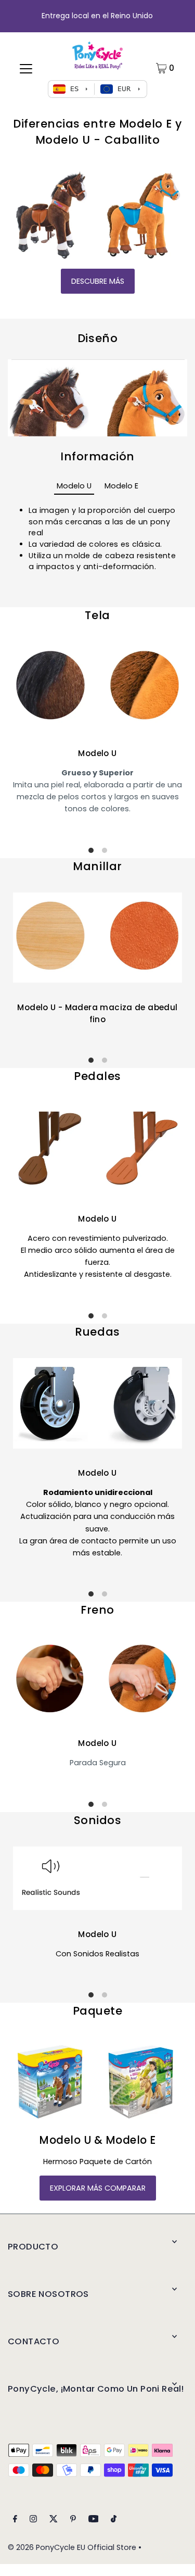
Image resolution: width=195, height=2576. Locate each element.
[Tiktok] (114, 2520)
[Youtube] (94, 2520)
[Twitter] (54, 2520)
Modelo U (74, 486)
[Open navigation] (26, 68)
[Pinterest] (73, 2520)
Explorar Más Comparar (98, 2188)
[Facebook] (15, 2520)
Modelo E (121, 486)
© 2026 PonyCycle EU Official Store (72, 2547)
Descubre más (98, 281)
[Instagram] (33, 2520)
